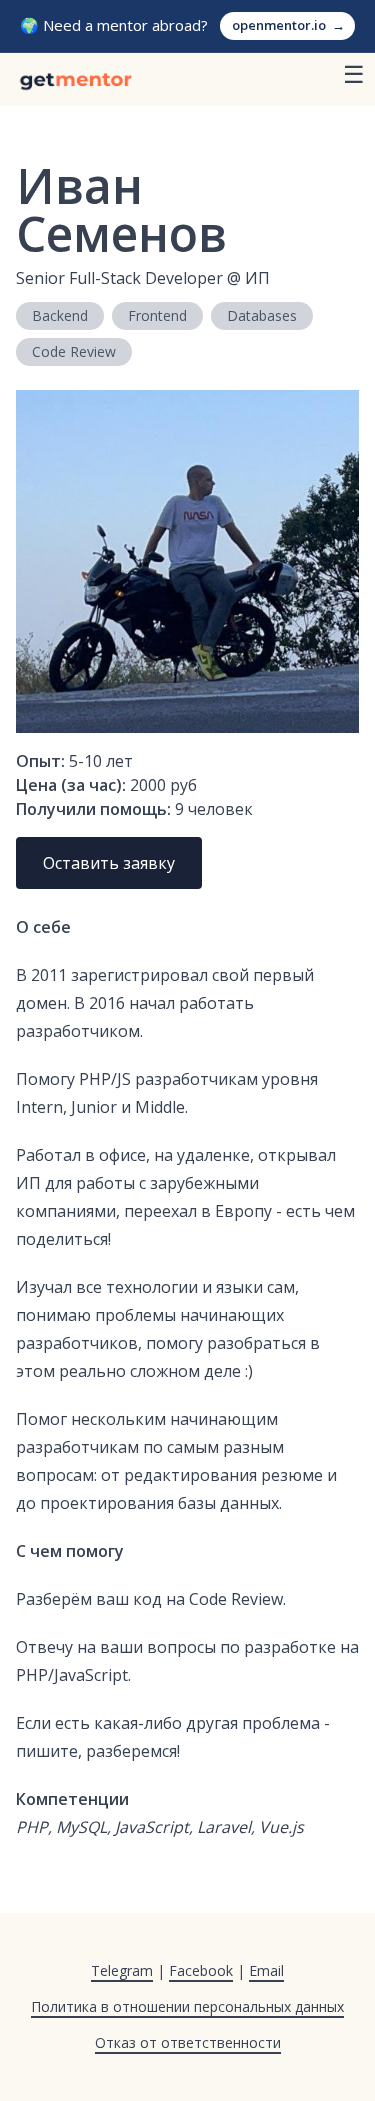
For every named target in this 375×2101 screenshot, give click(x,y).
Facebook (201, 1970)
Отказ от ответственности (188, 2042)
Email (266, 1970)
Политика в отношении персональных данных (187, 2006)
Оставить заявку (109, 863)
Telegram (122, 1970)
